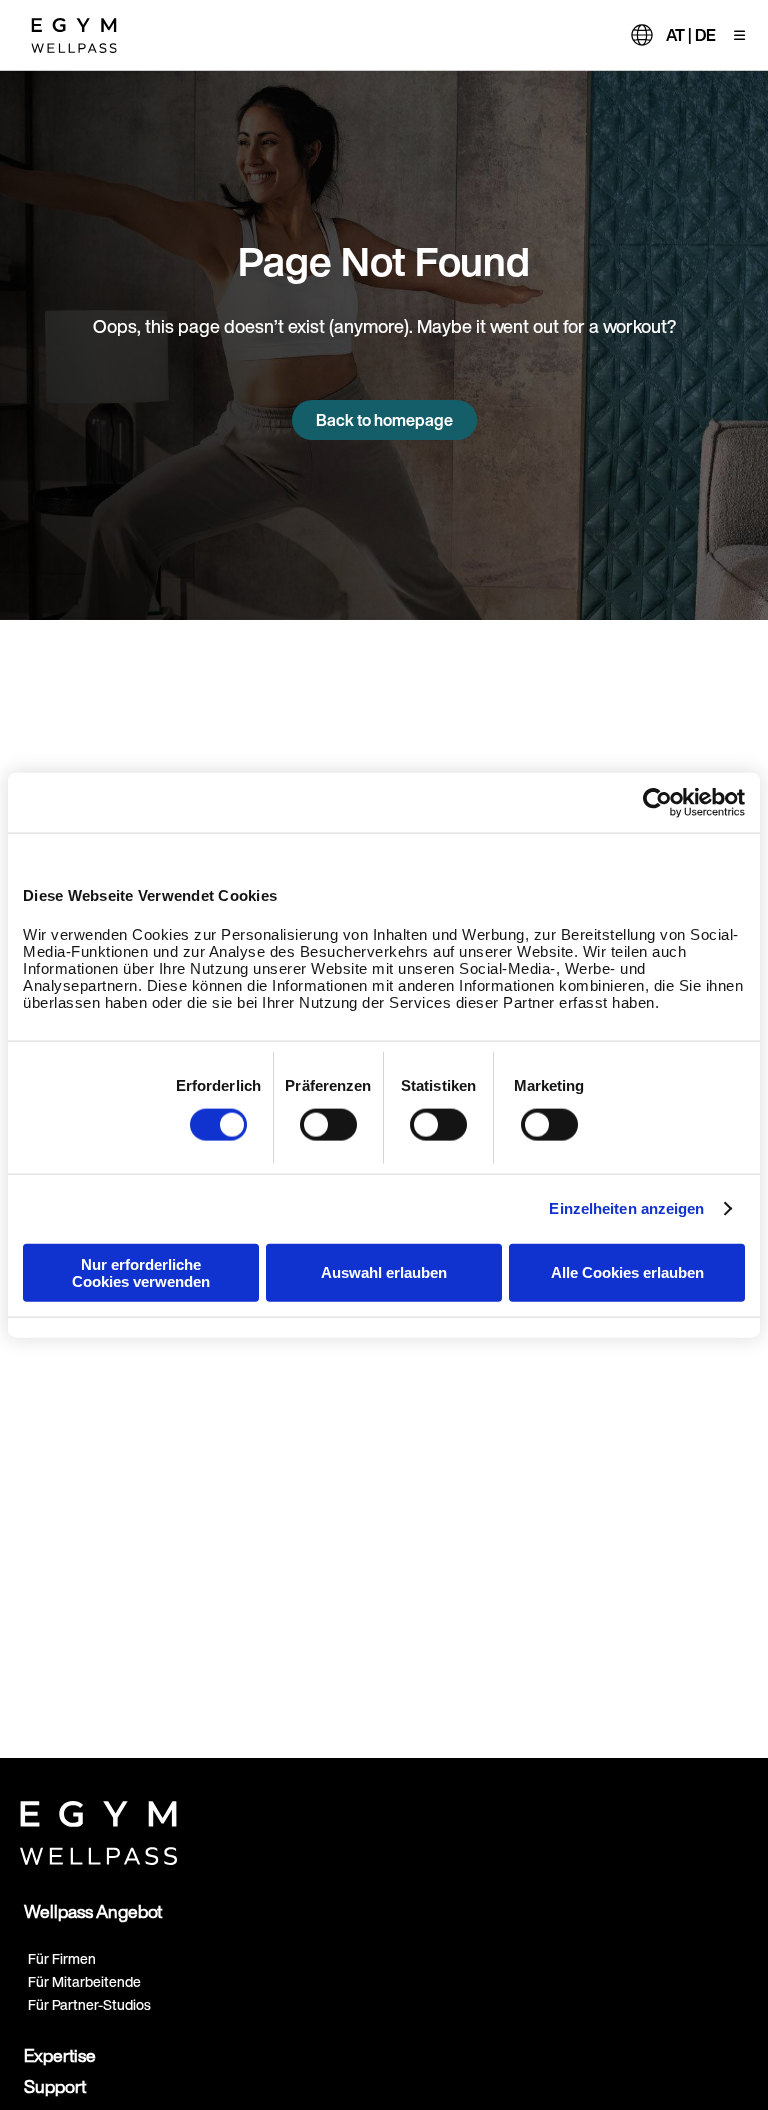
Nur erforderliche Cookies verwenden (141, 1272)
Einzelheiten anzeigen (626, 1208)
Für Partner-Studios (89, 2004)
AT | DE (691, 35)
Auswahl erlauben (384, 1272)
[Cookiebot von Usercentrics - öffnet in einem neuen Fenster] (657, 803)
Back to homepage (384, 420)
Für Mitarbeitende (84, 1981)
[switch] (328, 1125)
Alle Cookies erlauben (627, 1272)
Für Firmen (62, 1958)
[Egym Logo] (98, 1829)
